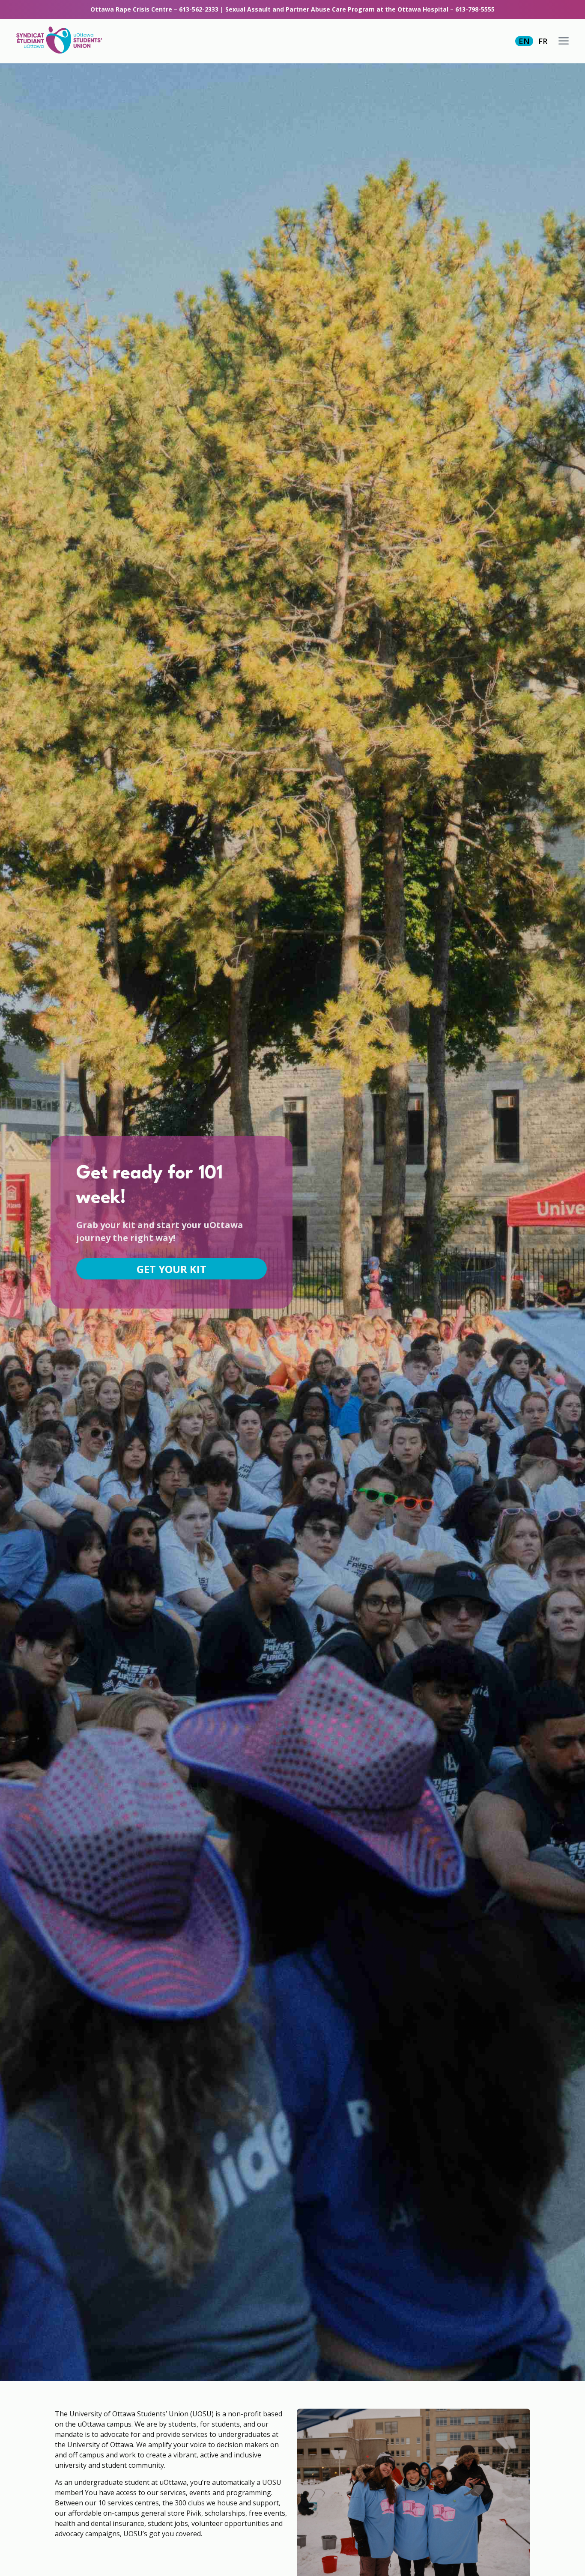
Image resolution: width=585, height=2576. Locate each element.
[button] (564, 41)
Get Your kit (172, 1269)
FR (543, 41)
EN (524, 41)
